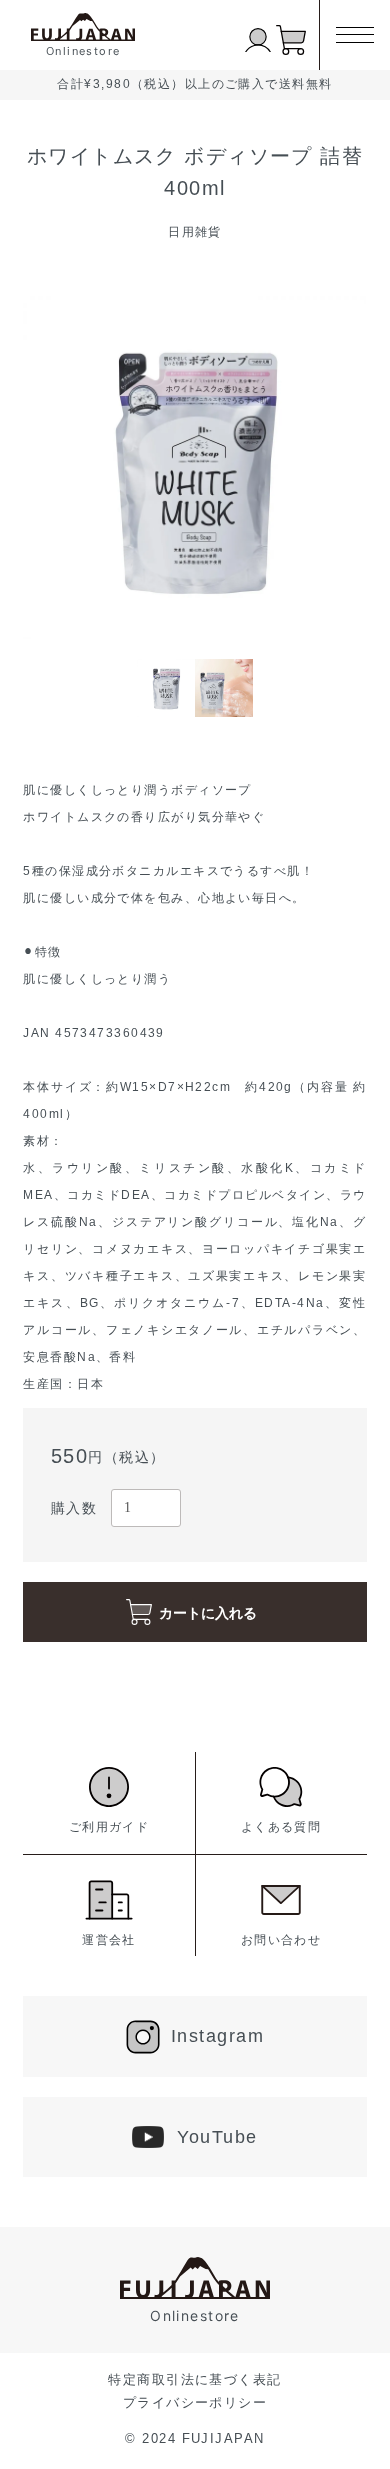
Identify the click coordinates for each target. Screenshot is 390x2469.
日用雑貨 (195, 232)
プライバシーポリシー (195, 2402)
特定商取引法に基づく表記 (194, 2379)
